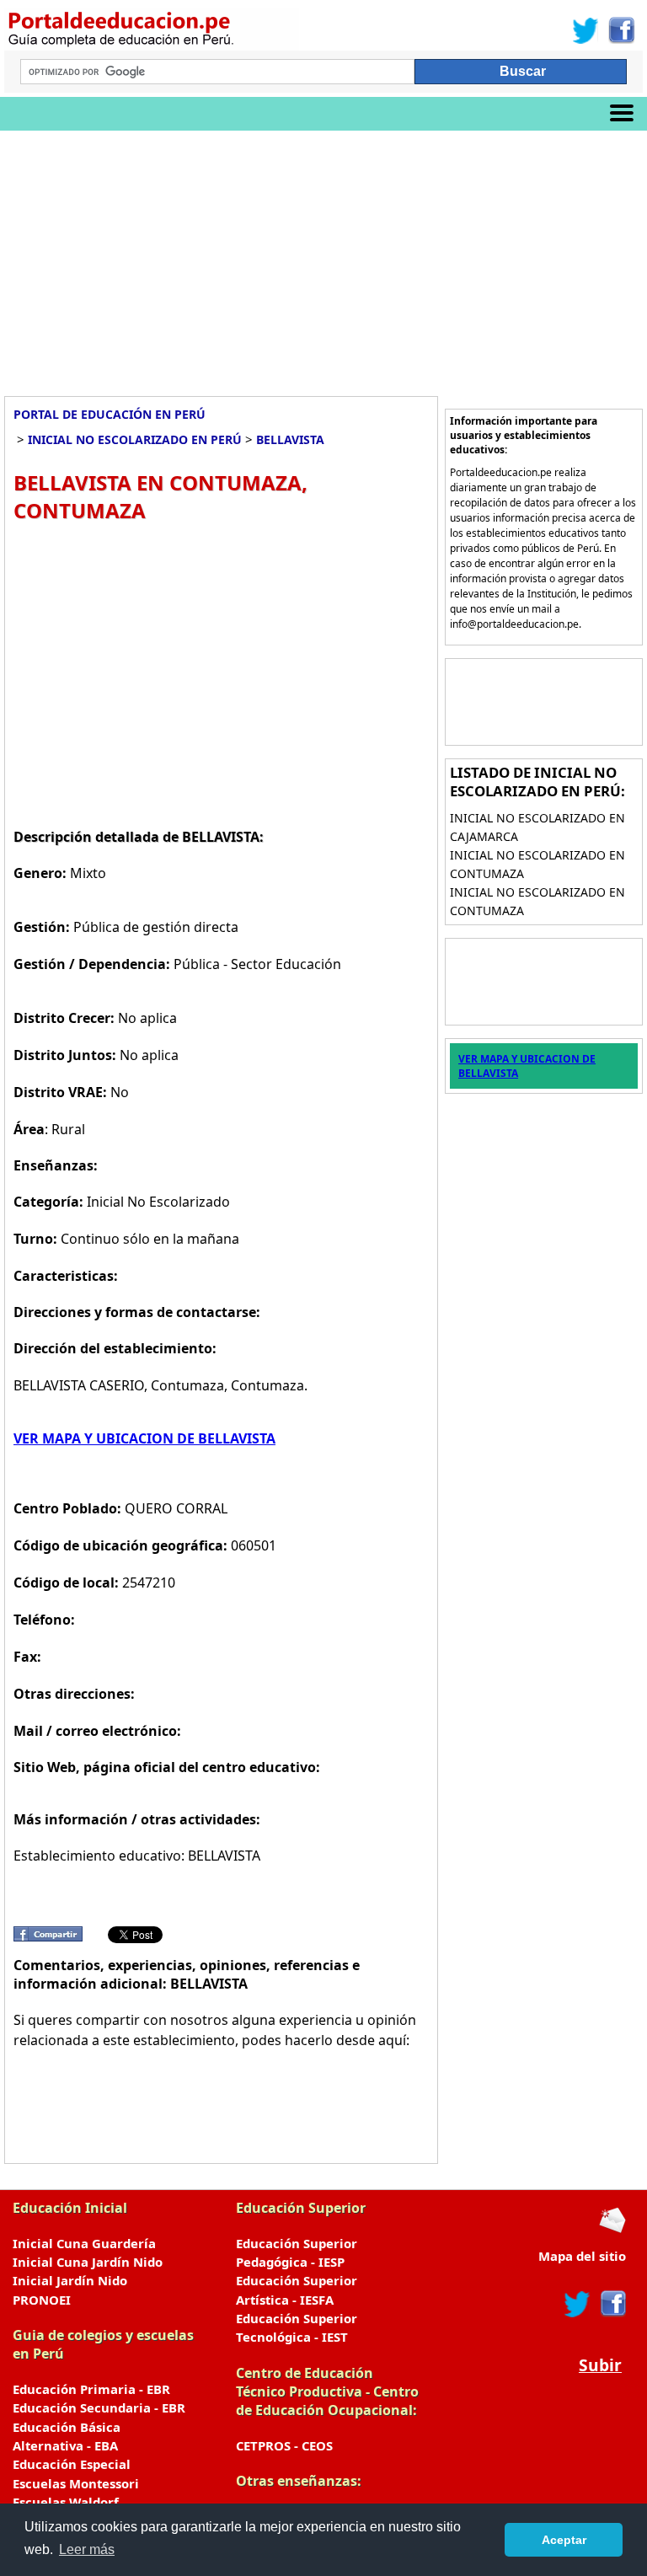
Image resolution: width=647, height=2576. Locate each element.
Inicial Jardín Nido (70, 2280)
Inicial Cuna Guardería (84, 2243)
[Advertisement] (323, 257)
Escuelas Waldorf (66, 2502)
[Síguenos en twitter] (577, 2304)
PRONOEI (42, 2300)
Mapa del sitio (582, 2256)
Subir (600, 2365)
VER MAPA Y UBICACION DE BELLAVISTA (144, 1438)
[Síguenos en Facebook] (620, 30)
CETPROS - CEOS (284, 2445)
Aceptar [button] (564, 2540)
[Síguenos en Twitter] (586, 30)
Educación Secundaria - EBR (99, 2407)
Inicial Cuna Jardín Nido (88, 2262)
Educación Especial (72, 2464)
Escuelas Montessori (76, 2483)
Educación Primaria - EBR (91, 2389)
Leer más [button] (87, 2549)
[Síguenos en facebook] (612, 2304)
